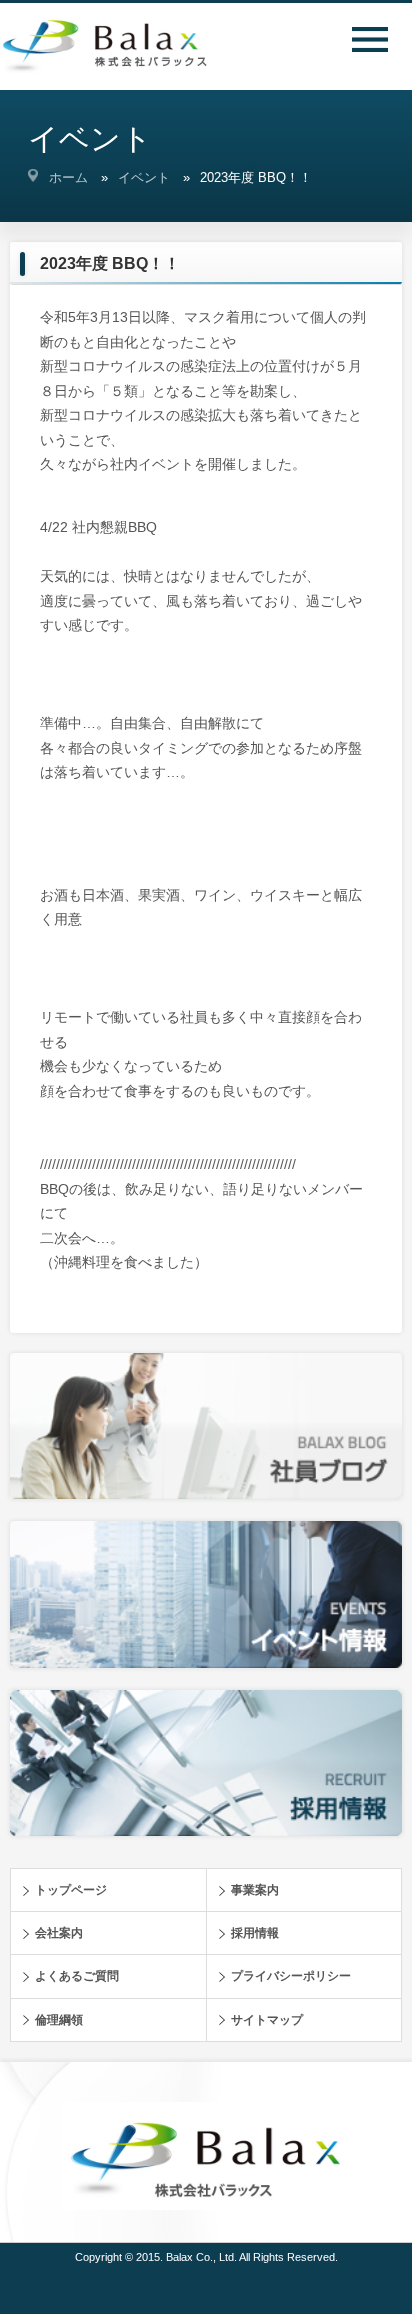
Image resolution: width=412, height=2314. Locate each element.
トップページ (71, 1890)
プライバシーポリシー (291, 1976)
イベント (144, 177)
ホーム (68, 177)
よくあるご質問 (77, 1976)
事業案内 (255, 1890)
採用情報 (255, 1933)
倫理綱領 (59, 2020)
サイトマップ (267, 2020)
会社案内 (59, 1933)
